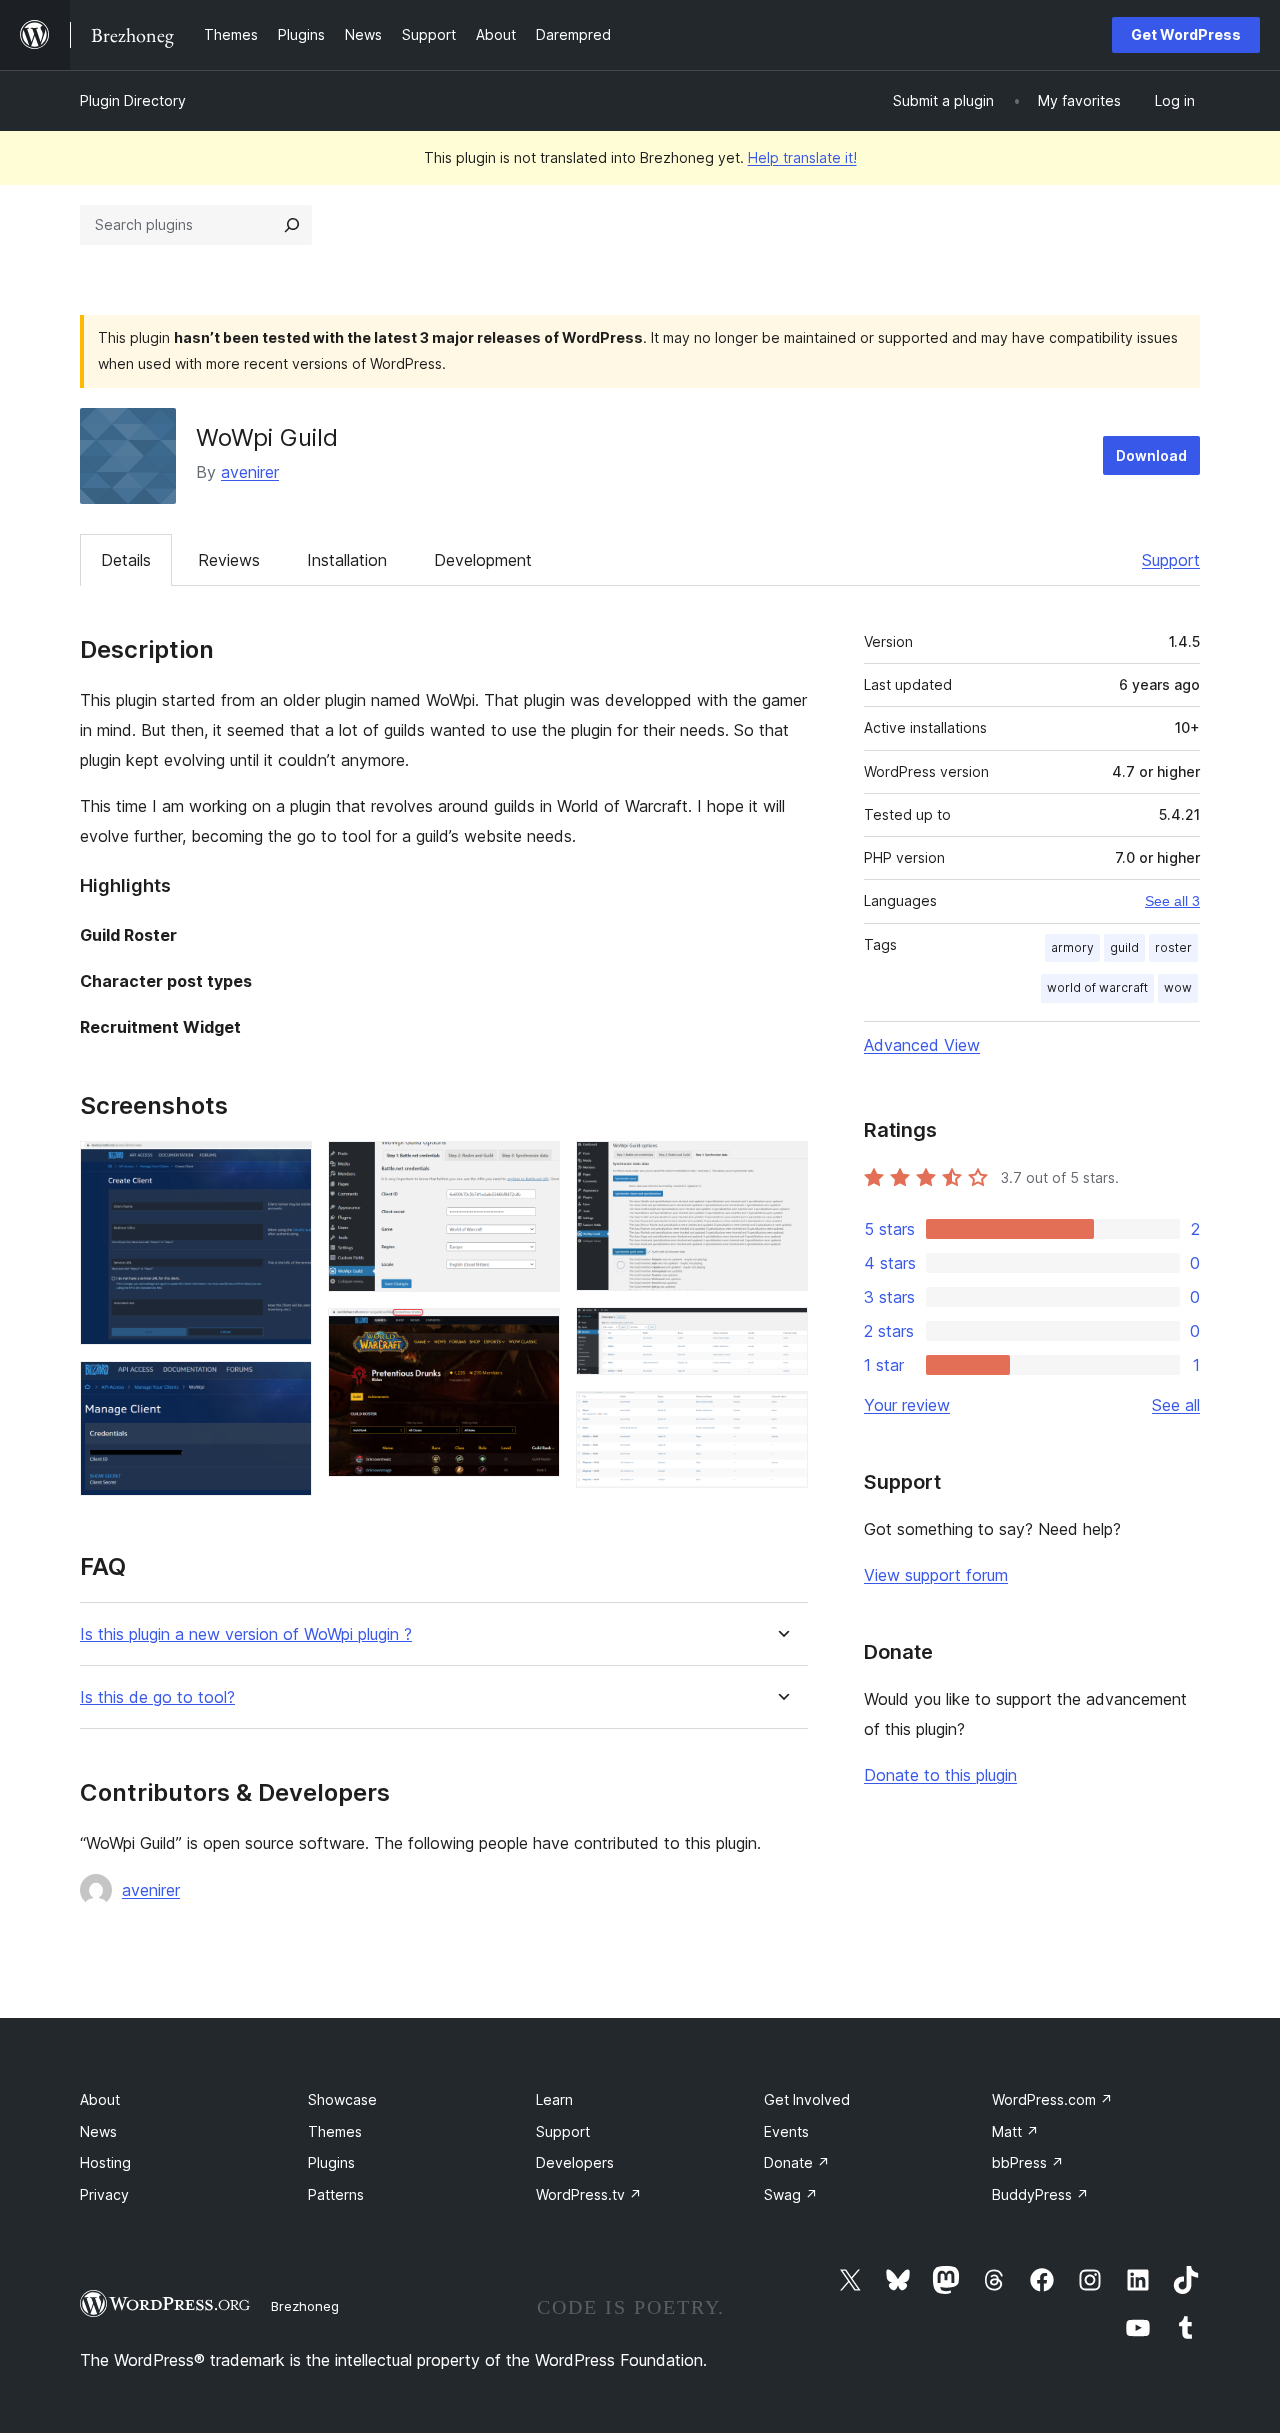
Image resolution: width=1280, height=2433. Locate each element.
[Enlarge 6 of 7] (781, 1334)
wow (1178, 987)
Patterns (336, 2194)
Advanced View (922, 1045)
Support (1171, 560)
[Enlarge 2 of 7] (285, 1388)
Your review (907, 1405)
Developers (575, 2162)
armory (1072, 947)
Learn (554, 2099)
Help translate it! (802, 157)
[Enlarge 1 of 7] (285, 1168)
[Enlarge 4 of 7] (533, 1335)
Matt (1015, 2131)
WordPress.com (1052, 2099)
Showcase (342, 2099)
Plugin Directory (133, 100)
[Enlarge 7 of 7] (781, 1418)
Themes (335, 2131)
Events (786, 2131)
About (100, 2099)
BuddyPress (1040, 2194)
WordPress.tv (589, 2194)
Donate (797, 2162)
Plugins (331, 2162)
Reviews (229, 560)
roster (1173, 947)
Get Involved (807, 2099)
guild (1124, 947)
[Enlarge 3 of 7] (533, 1168)
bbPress (1028, 2162)
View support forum (936, 1575)
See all (1176, 1405)
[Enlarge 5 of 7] (781, 1168)
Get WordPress (1186, 34)
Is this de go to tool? (157, 1697)
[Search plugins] (292, 225)
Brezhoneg (305, 2306)
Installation (347, 560)
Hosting (105, 2162)
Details (126, 560)
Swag (791, 2194)
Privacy (104, 2194)
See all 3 (1172, 901)
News (98, 2131)
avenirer (250, 472)
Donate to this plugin (940, 1775)
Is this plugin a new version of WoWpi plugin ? (246, 1634)
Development (483, 560)
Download (1151, 455)
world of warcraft (1097, 987)
